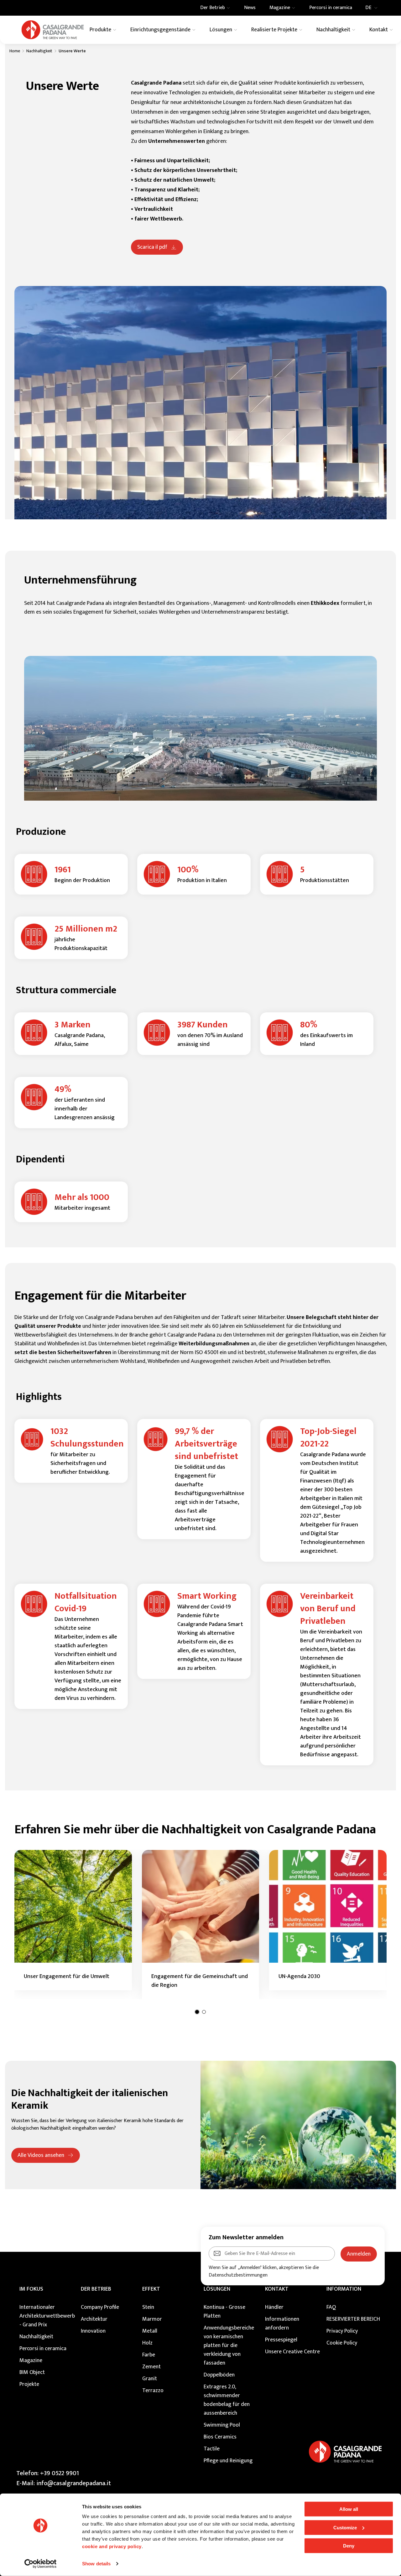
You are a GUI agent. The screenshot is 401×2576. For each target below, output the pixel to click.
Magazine (31, 2360)
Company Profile (100, 2307)
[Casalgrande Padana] (53, 30)
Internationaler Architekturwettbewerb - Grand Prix (47, 2316)
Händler (274, 2307)
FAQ (331, 2307)
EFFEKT (151, 2289)
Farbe (149, 2355)
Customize (345, 2527)
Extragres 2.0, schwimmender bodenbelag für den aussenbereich (227, 2400)
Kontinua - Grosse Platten (224, 2312)
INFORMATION (344, 2289)
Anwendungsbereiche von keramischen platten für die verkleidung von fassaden (229, 2345)
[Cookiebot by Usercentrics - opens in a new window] (41, 2564)
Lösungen (217, 2289)
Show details (96, 2564)
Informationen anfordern (282, 2324)
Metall (150, 2331)
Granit (150, 2379)
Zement (151, 2367)
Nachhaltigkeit (39, 51)
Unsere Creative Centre (292, 2352)
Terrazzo (153, 2391)
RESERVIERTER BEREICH (353, 2319)
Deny (349, 2546)
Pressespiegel (281, 2340)
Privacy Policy (342, 2331)
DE (368, 8)
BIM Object (32, 2372)
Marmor (152, 2319)
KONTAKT (277, 2289)
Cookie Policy (342, 2343)
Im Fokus (31, 2289)
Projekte (29, 2384)
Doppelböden (219, 2375)
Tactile (212, 2449)
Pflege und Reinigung (228, 2461)
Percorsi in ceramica (43, 2349)
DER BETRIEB (96, 2289)
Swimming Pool (222, 2425)
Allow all (349, 2509)
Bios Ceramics (220, 2437)
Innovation (93, 2331)
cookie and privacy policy (112, 2546)
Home (15, 51)
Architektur (94, 2319)
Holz (147, 2343)
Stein (148, 2307)
